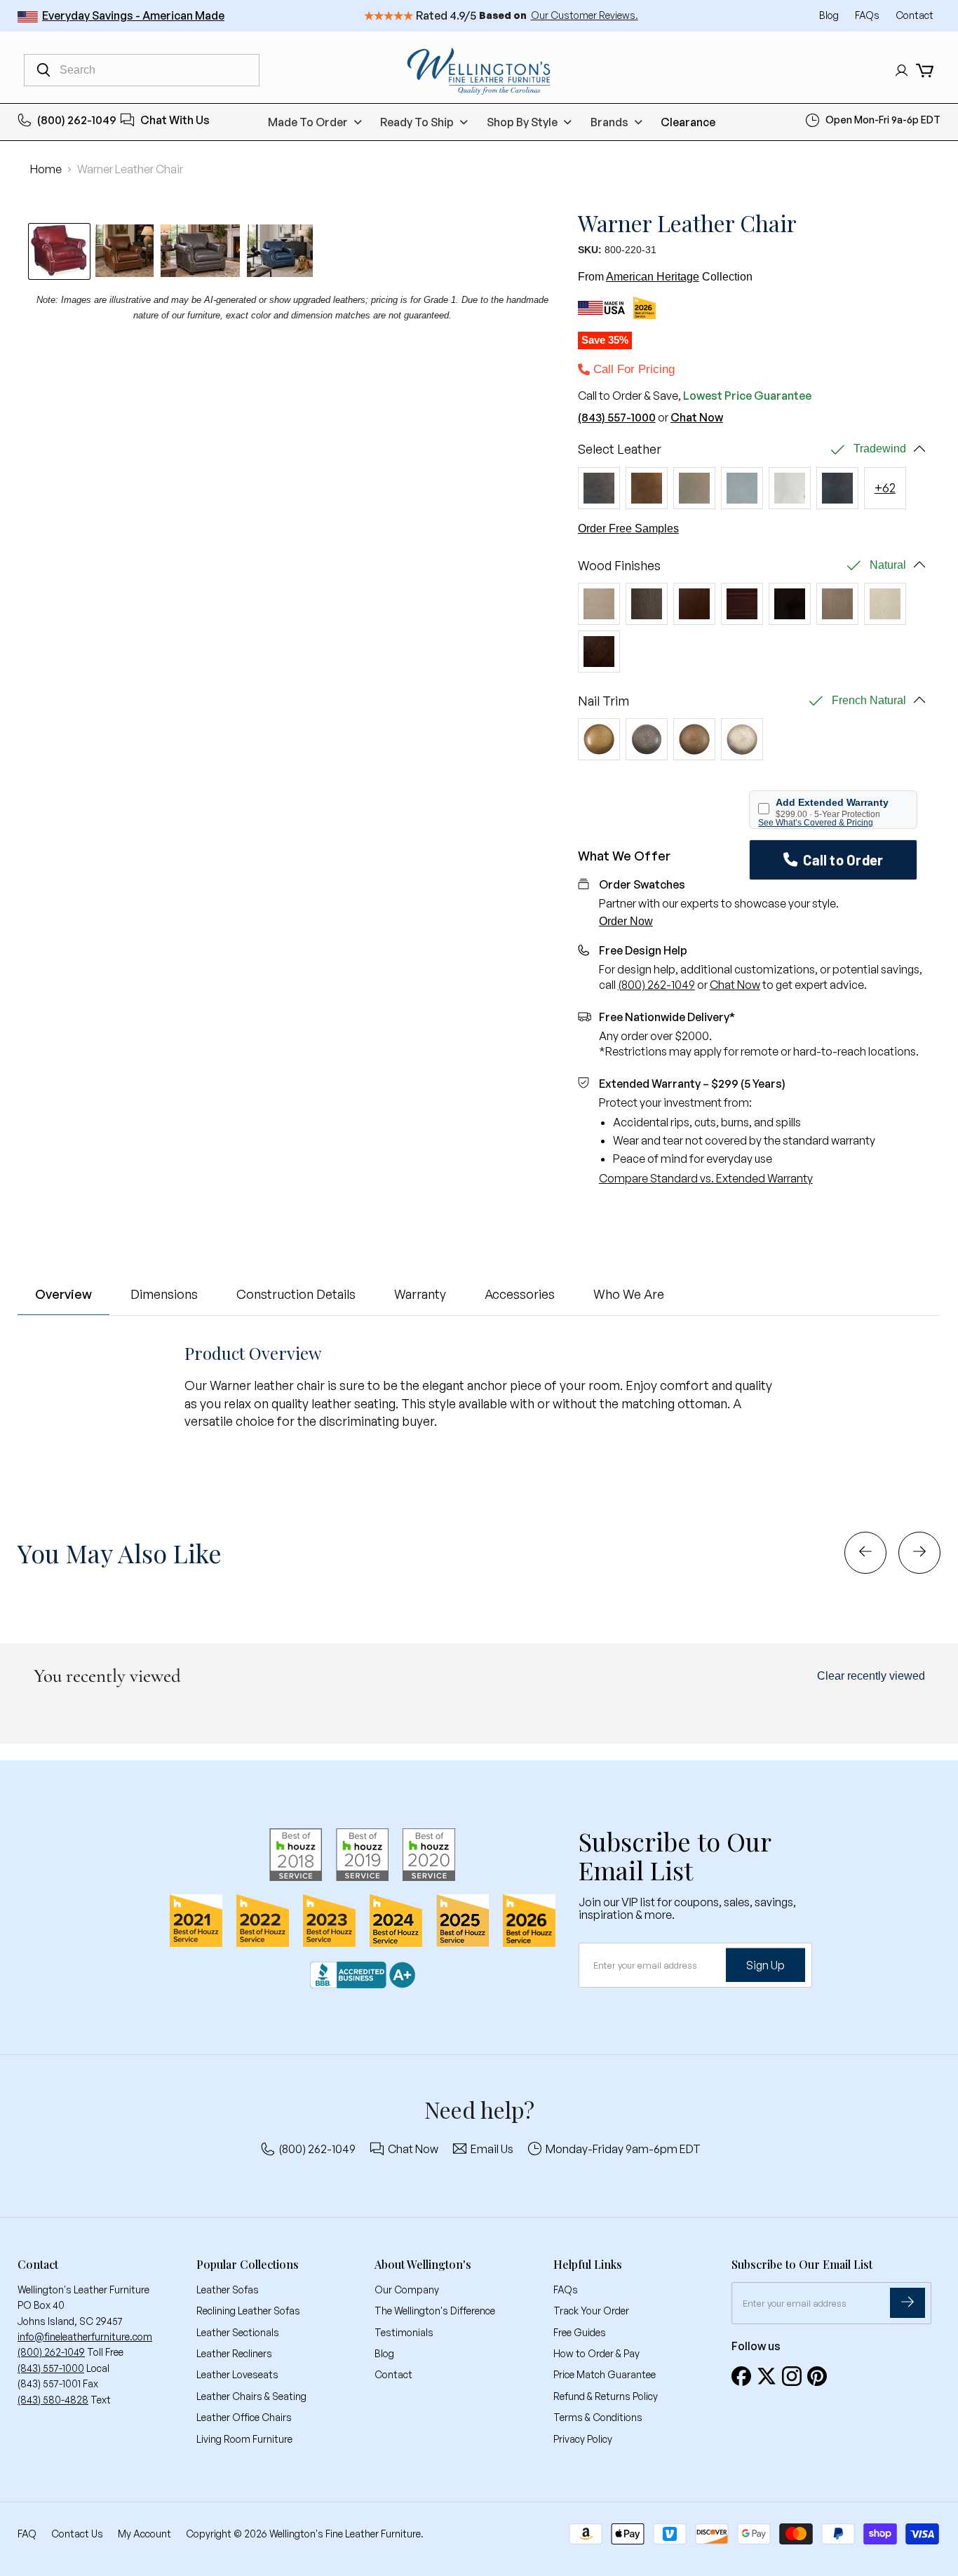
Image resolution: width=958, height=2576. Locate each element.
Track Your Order (591, 2311)
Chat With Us (175, 120)
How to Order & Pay (596, 2353)
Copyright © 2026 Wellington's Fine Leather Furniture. (305, 2534)
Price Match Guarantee (605, 2374)
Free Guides (580, 2332)
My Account (144, 2534)
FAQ (27, 2534)
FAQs (868, 15)
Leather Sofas (228, 2290)
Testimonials (404, 2332)
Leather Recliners (234, 2353)
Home (46, 169)
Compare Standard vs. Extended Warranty (706, 1178)
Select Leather (620, 449)
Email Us (492, 2149)
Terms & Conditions (598, 2417)
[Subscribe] (908, 2303)
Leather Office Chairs (244, 2417)
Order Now (626, 921)
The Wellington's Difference (435, 2311)
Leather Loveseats (237, 2374)
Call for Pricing (632, 369)
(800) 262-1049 (77, 120)
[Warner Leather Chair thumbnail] (124, 251)
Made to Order (308, 122)
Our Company (407, 2290)
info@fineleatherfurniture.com (85, 2336)
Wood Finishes (619, 566)
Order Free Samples (628, 528)
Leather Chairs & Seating (251, 2396)
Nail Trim (603, 701)
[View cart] (925, 70)
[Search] (43, 70)
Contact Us (77, 2534)
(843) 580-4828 (53, 2400)
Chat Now (697, 417)
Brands (609, 122)
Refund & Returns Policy (606, 2396)
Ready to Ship (417, 122)
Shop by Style (522, 122)
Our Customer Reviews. (585, 15)
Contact (915, 15)
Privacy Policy (583, 2439)
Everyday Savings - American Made (133, 15)
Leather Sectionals (238, 2332)
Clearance (688, 122)
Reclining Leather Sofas (248, 2311)
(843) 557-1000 (617, 417)
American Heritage (653, 277)
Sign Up (765, 1964)
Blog (830, 15)
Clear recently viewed (871, 1676)
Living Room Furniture (244, 2439)
